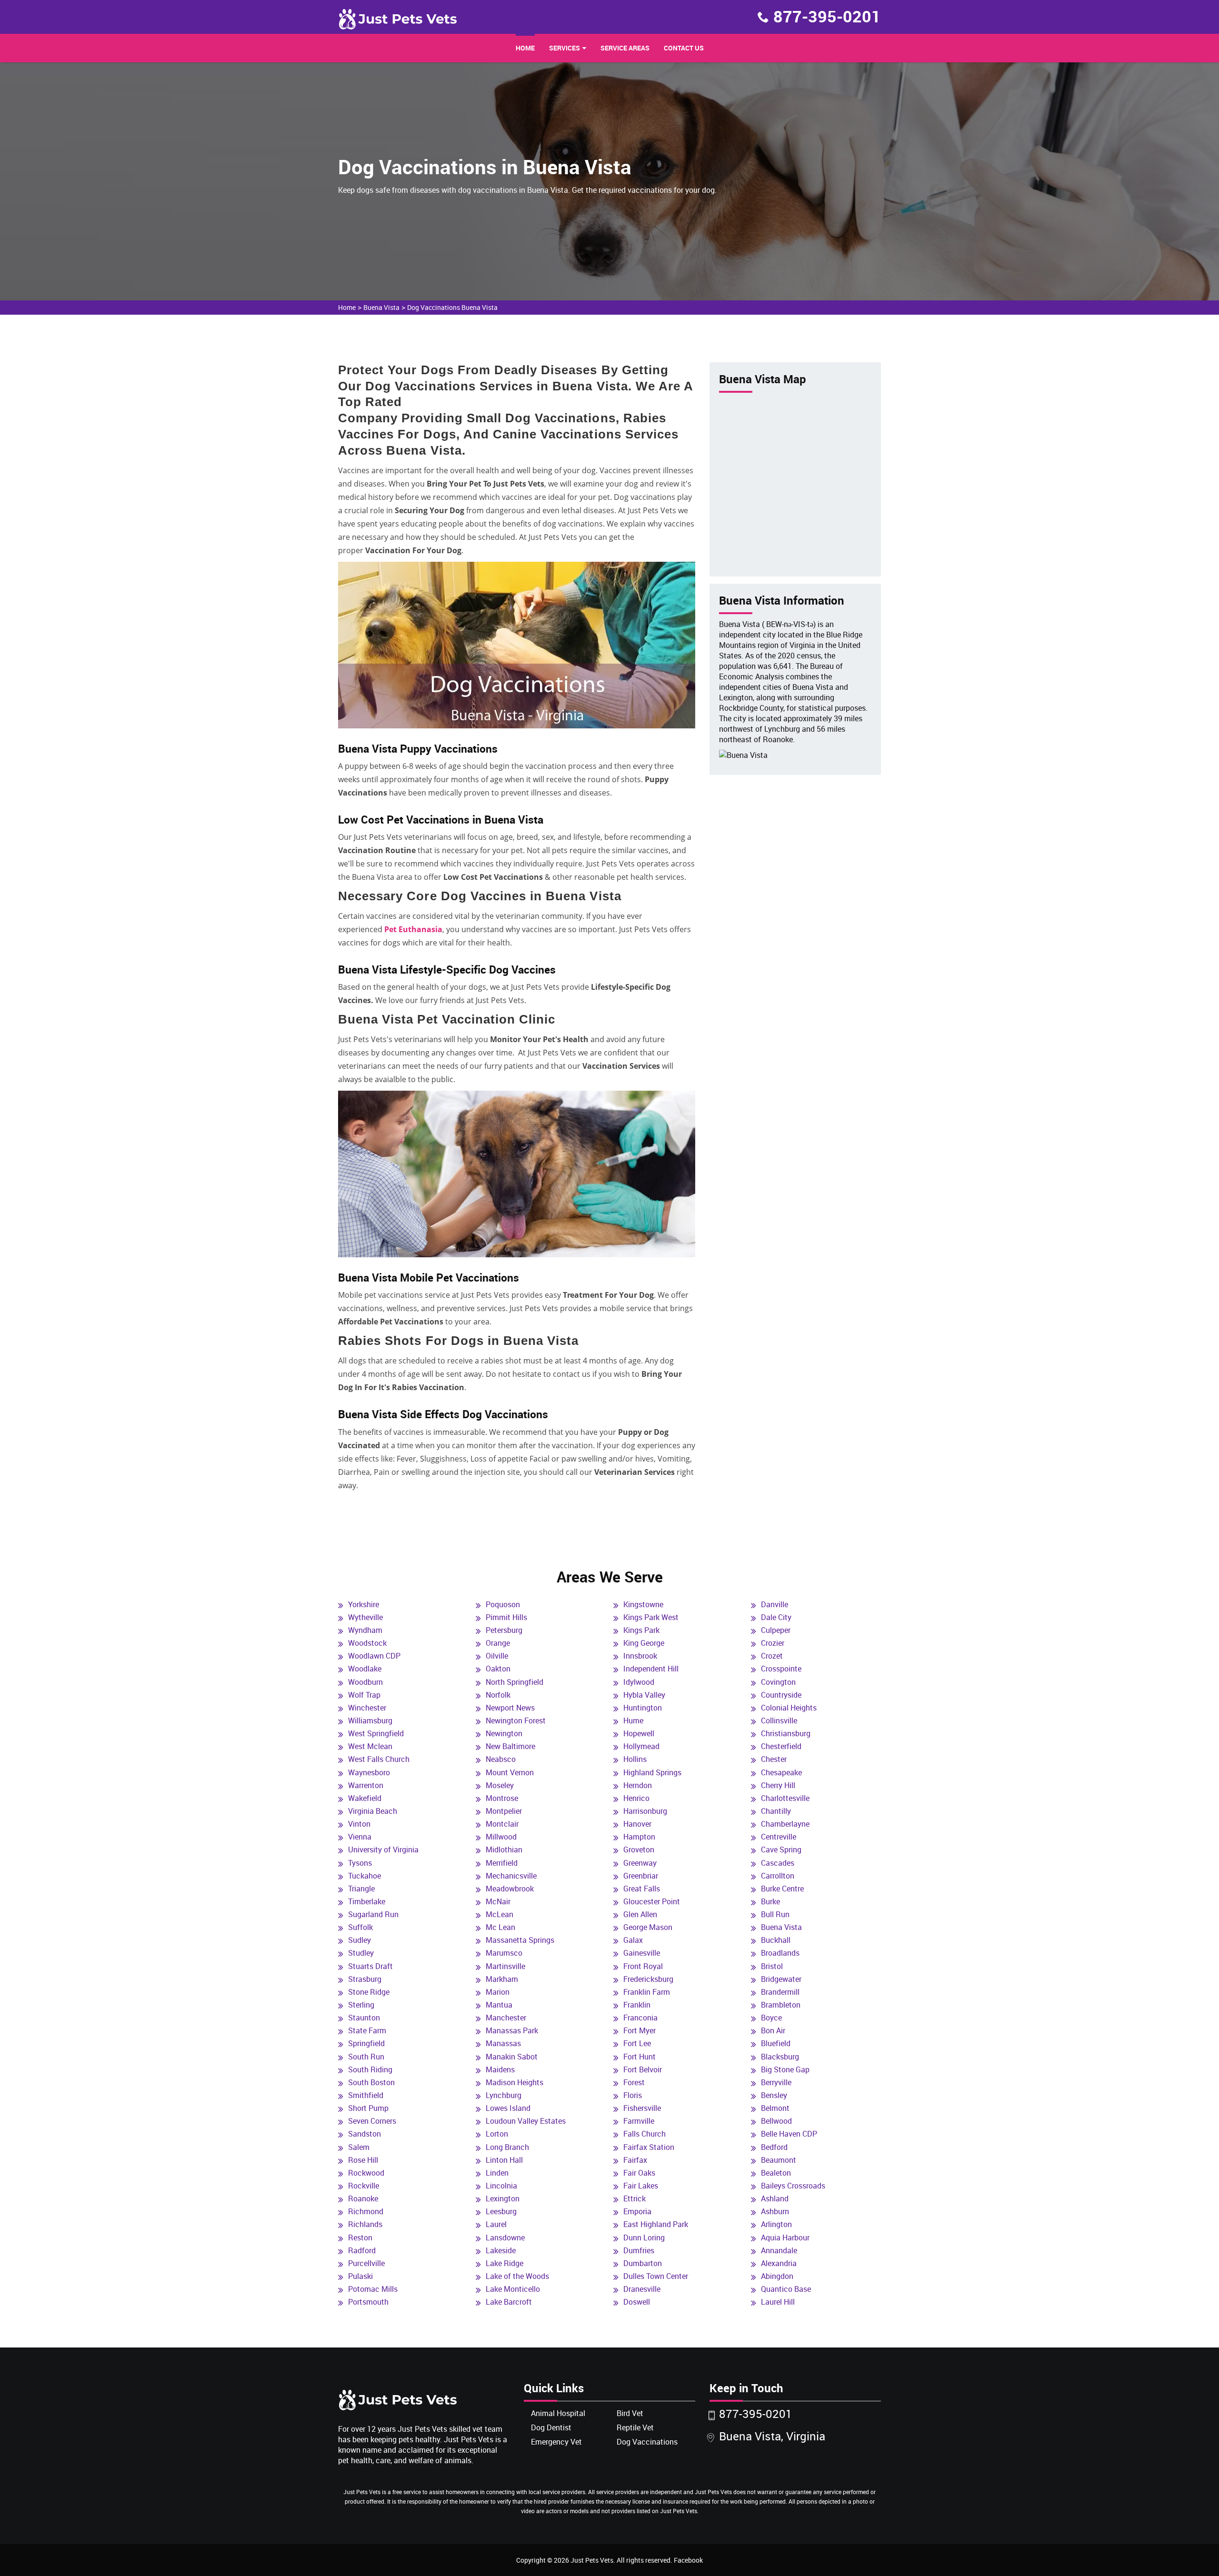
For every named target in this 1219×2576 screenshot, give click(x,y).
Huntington (643, 1708)
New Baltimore (510, 1746)
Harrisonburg (645, 1811)
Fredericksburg (648, 1979)
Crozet (772, 1656)
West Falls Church (379, 1759)
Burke (770, 1901)
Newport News (510, 1708)
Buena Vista (381, 307)
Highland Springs (652, 1772)
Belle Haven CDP (789, 2134)
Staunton (364, 2018)
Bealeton (776, 2173)
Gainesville (642, 1953)
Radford (362, 2250)
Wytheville (365, 1617)
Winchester (367, 1708)
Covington (778, 1682)
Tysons (360, 1863)
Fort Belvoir (643, 2069)
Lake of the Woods (517, 2276)
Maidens (500, 2069)
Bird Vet (630, 2413)
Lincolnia (501, 2186)
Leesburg (501, 2211)
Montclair (502, 1824)
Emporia (637, 2211)
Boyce (771, 2018)
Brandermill (780, 1992)
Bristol (772, 1966)
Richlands (365, 2224)
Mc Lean (500, 1927)
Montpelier (504, 1811)
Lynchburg (504, 2095)
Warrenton (366, 1785)
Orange (498, 1643)
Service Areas (625, 48)
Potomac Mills (373, 2289)
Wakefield (365, 1798)
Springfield (366, 2043)
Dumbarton (643, 2263)
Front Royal (643, 1966)
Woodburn (365, 1682)
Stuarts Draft (370, 1966)
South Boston (371, 2082)
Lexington (503, 2198)
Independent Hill (651, 1669)
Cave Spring (781, 1850)
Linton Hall (504, 2160)
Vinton (359, 1824)
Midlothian (504, 1850)
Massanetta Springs (520, 1940)
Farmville (639, 2121)
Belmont (775, 2108)
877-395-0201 (827, 16)
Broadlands (780, 1953)
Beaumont (779, 2160)
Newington (504, 1733)
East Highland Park (656, 2224)
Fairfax (635, 2160)
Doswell (637, 2302)
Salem (359, 2147)
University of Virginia (383, 1850)
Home (525, 48)
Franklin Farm (647, 1992)
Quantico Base (786, 2289)
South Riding (370, 2069)
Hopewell (639, 1733)
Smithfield (366, 2095)
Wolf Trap (364, 1695)
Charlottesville (785, 1798)
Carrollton (778, 1876)
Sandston (365, 2134)
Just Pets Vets (592, 2560)
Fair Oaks (639, 2173)
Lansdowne (505, 2238)
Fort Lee (637, 2043)
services (565, 48)
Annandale (779, 2250)
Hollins (635, 1759)
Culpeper (776, 1630)
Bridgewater (781, 1979)
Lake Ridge (505, 2263)
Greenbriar (641, 1876)
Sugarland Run (373, 1914)
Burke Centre (782, 1889)
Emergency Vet (556, 2442)
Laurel (496, 2224)
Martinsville (505, 1966)
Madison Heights (515, 2082)
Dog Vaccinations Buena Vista (452, 307)
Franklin (637, 2005)
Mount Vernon (510, 1772)
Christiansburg (786, 1733)
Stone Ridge (369, 1992)
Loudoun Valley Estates (526, 2121)
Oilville (497, 1656)
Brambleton (781, 2005)
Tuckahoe (365, 1876)
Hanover (637, 1824)
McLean (500, 1914)
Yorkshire (364, 1604)
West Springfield (376, 1733)
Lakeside (501, 2250)
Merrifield (502, 1863)
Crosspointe (781, 1669)
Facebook (688, 2560)
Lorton (497, 2134)
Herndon (638, 1785)
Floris (633, 2095)
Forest (634, 2082)
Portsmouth (368, 2302)
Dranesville (642, 2289)
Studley (361, 1953)
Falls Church (644, 2134)
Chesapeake (781, 1772)
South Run (366, 2057)
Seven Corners (372, 2121)
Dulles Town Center (656, 2276)
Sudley (360, 1940)
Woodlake (365, 1669)
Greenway (640, 1863)
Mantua (499, 2005)
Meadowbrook (510, 1889)
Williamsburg (370, 1721)
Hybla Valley (644, 1695)
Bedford (774, 2147)
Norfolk (498, 1695)
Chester (774, 1759)
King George (644, 1643)
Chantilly (776, 1811)
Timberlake (367, 1901)
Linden (497, 2173)
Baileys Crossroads (793, 2186)
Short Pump (368, 2108)
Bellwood (776, 2121)
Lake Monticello (513, 2289)
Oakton (498, 1669)
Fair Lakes (641, 2186)
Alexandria (779, 2263)
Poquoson (503, 1604)
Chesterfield (781, 1746)
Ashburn (775, 2211)
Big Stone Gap (785, 2069)
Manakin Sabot (512, 2057)
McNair (498, 1901)
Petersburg (504, 1630)
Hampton (639, 1837)
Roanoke (363, 2198)
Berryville (776, 2082)
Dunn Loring (644, 2238)
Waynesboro (369, 1772)
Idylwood (639, 1682)
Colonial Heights (789, 1708)
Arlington (776, 2224)
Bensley (774, 2095)
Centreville (779, 1837)
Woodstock (367, 1643)
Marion (498, 1992)
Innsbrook (640, 1656)
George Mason (648, 1927)
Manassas (503, 2043)
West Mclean (370, 1746)
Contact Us (684, 48)
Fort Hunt (639, 2057)
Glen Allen (640, 1914)
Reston (360, 2238)
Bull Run (775, 1914)
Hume (633, 1721)
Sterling (361, 2005)
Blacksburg (780, 2057)
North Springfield (515, 1682)
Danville (774, 1604)
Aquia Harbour (785, 2238)
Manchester (506, 2018)
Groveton (639, 1850)
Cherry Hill (778, 1785)
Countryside (781, 1695)
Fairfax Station (649, 2147)
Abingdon (777, 2276)
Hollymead (641, 1746)
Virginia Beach (373, 1811)
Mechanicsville (511, 1876)
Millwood (501, 1837)
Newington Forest (516, 1721)
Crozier (773, 1643)
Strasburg (365, 1979)
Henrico (636, 1798)
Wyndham (365, 1630)
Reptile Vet (635, 2427)
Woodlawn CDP (374, 1656)
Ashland (775, 2198)
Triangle (361, 1889)
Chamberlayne (785, 1824)
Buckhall (776, 1940)
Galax (633, 1940)
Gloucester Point (652, 1901)
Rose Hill (363, 2160)
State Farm (367, 2030)
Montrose (502, 1798)
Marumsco (504, 1953)
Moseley (500, 1785)
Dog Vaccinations (647, 2442)
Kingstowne (643, 1604)
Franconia (640, 2018)
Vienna (360, 1837)
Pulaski (360, 2276)
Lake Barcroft (509, 2302)
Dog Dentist (551, 2427)
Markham (502, 1979)
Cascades (778, 1863)
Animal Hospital (558, 2413)
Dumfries (639, 2250)
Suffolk (360, 1927)
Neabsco (501, 1759)
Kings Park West (651, 1617)
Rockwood (366, 2173)
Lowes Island (508, 2108)
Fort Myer (639, 2030)
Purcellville (366, 2263)
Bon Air (773, 2030)
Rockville (364, 2186)
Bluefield (776, 2043)
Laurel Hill (778, 2302)
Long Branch (507, 2147)
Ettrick (634, 2198)
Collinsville (779, 1721)
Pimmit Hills (506, 1617)
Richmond (366, 2211)
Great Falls (642, 1889)
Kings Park (641, 1630)
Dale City (776, 1617)
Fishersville (642, 2108)
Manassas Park (512, 2030)
